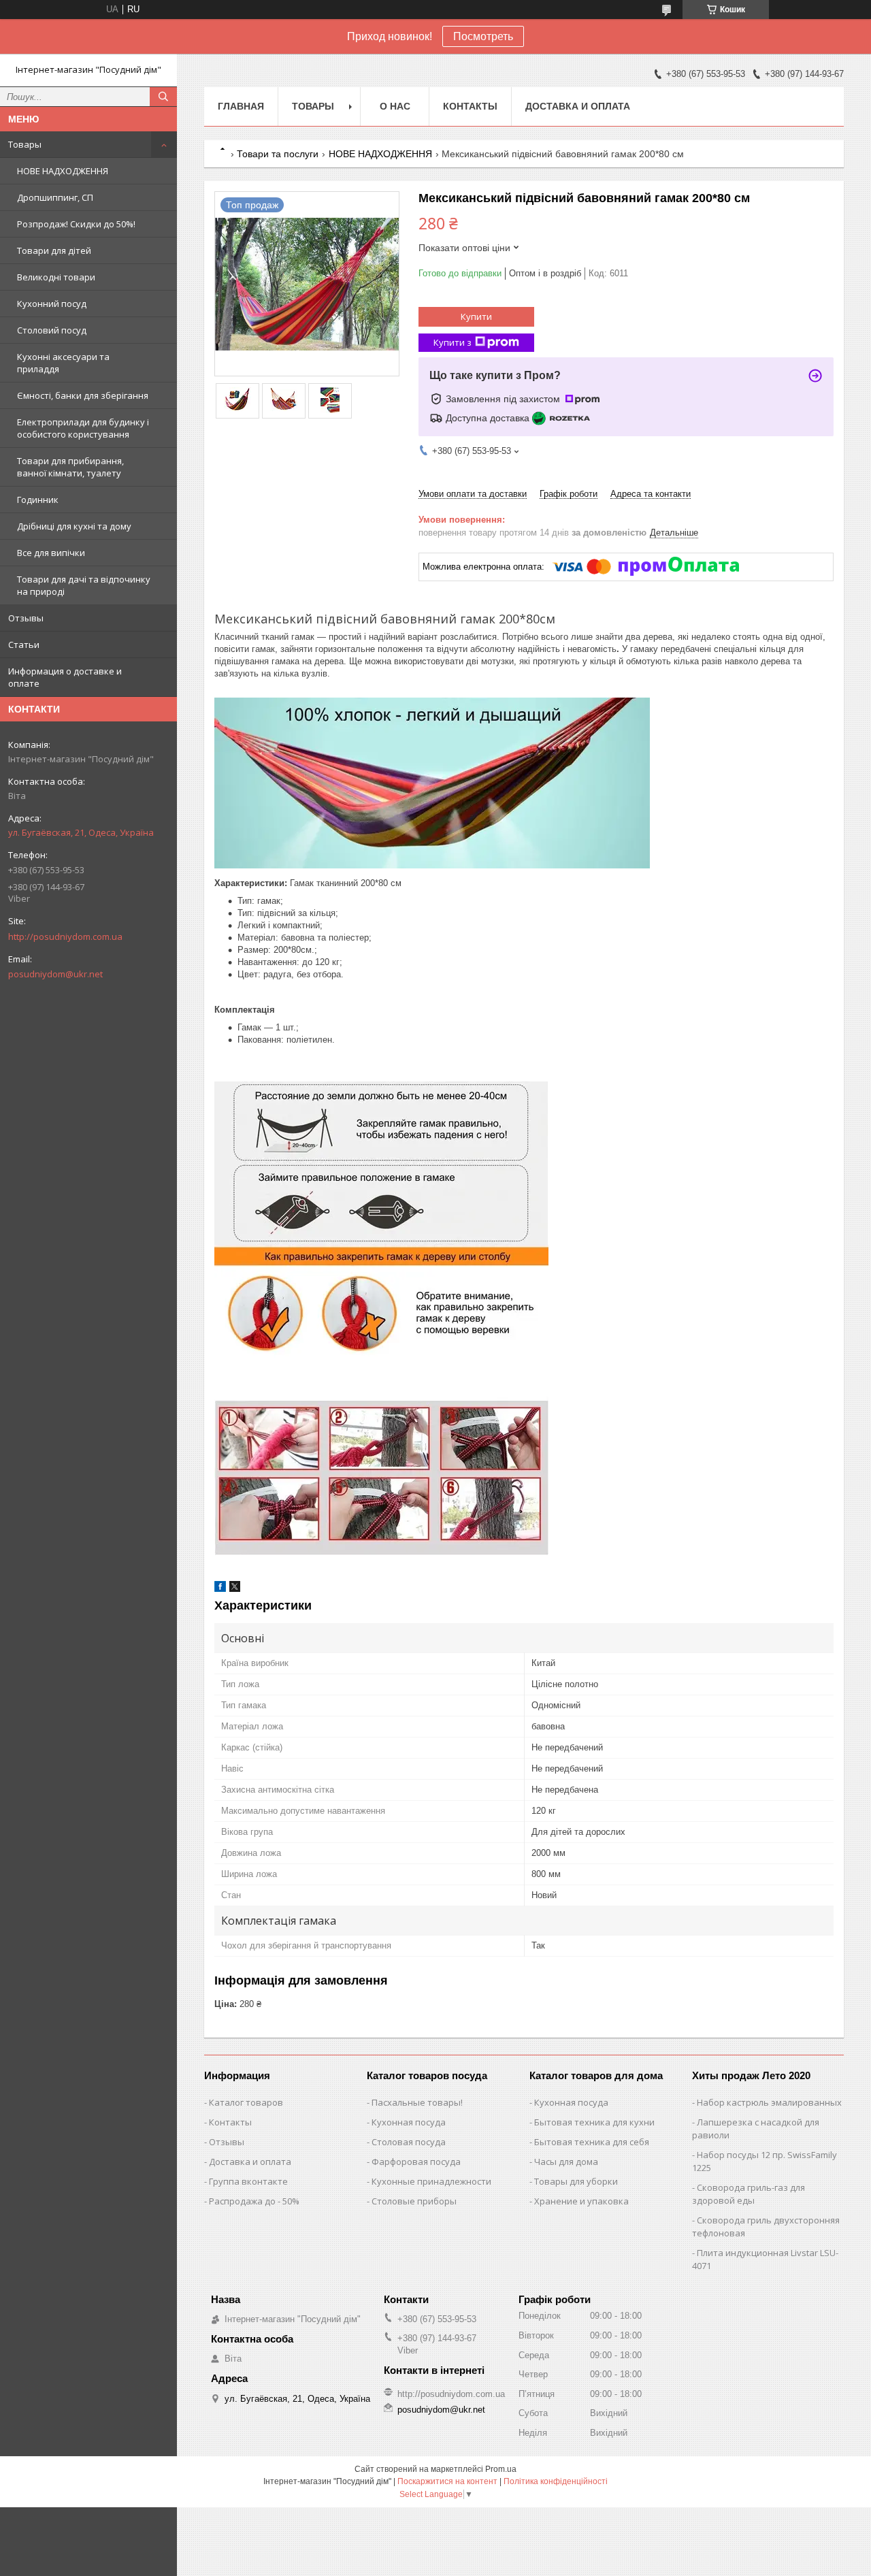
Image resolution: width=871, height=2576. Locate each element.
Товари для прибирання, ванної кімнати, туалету (70, 467)
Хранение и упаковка (581, 2201)
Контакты (470, 106)
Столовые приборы (414, 2201)
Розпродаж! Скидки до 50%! (76, 224)
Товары (25, 144)
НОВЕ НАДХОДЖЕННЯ (63, 171)
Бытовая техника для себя (592, 2142)
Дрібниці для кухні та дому (74, 526)
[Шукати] (163, 97)
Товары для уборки (576, 2181)
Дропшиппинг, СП (55, 197)
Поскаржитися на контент (447, 2481)
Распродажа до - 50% (254, 2201)
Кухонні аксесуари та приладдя (63, 363)
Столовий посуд (52, 330)
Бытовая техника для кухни (594, 2122)
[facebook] (220, 1589)
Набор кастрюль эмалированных (769, 2102)
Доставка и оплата (578, 106)
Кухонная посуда (409, 2122)
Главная (241, 106)
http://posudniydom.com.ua (65, 936)
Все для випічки (51, 553)
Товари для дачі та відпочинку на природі (84, 585)
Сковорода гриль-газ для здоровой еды (749, 2194)
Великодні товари (56, 277)
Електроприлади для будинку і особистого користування (83, 428)
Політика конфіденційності (556, 2481)
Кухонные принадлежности (431, 2181)
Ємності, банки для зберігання (83, 395)
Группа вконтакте (248, 2181)
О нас (395, 106)
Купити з (453, 342)
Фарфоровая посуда (416, 2162)
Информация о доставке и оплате (65, 677)
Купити (476, 316)
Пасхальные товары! (417, 2102)
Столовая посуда (409, 2142)
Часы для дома (566, 2162)
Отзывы (26, 618)
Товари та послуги (278, 154)
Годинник (38, 500)
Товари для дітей (54, 250)
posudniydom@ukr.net (55, 974)
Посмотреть (483, 36)
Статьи (24, 645)
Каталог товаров (246, 2102)
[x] (235, 1589)
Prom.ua (501, 2469)
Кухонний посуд (52, 304)
